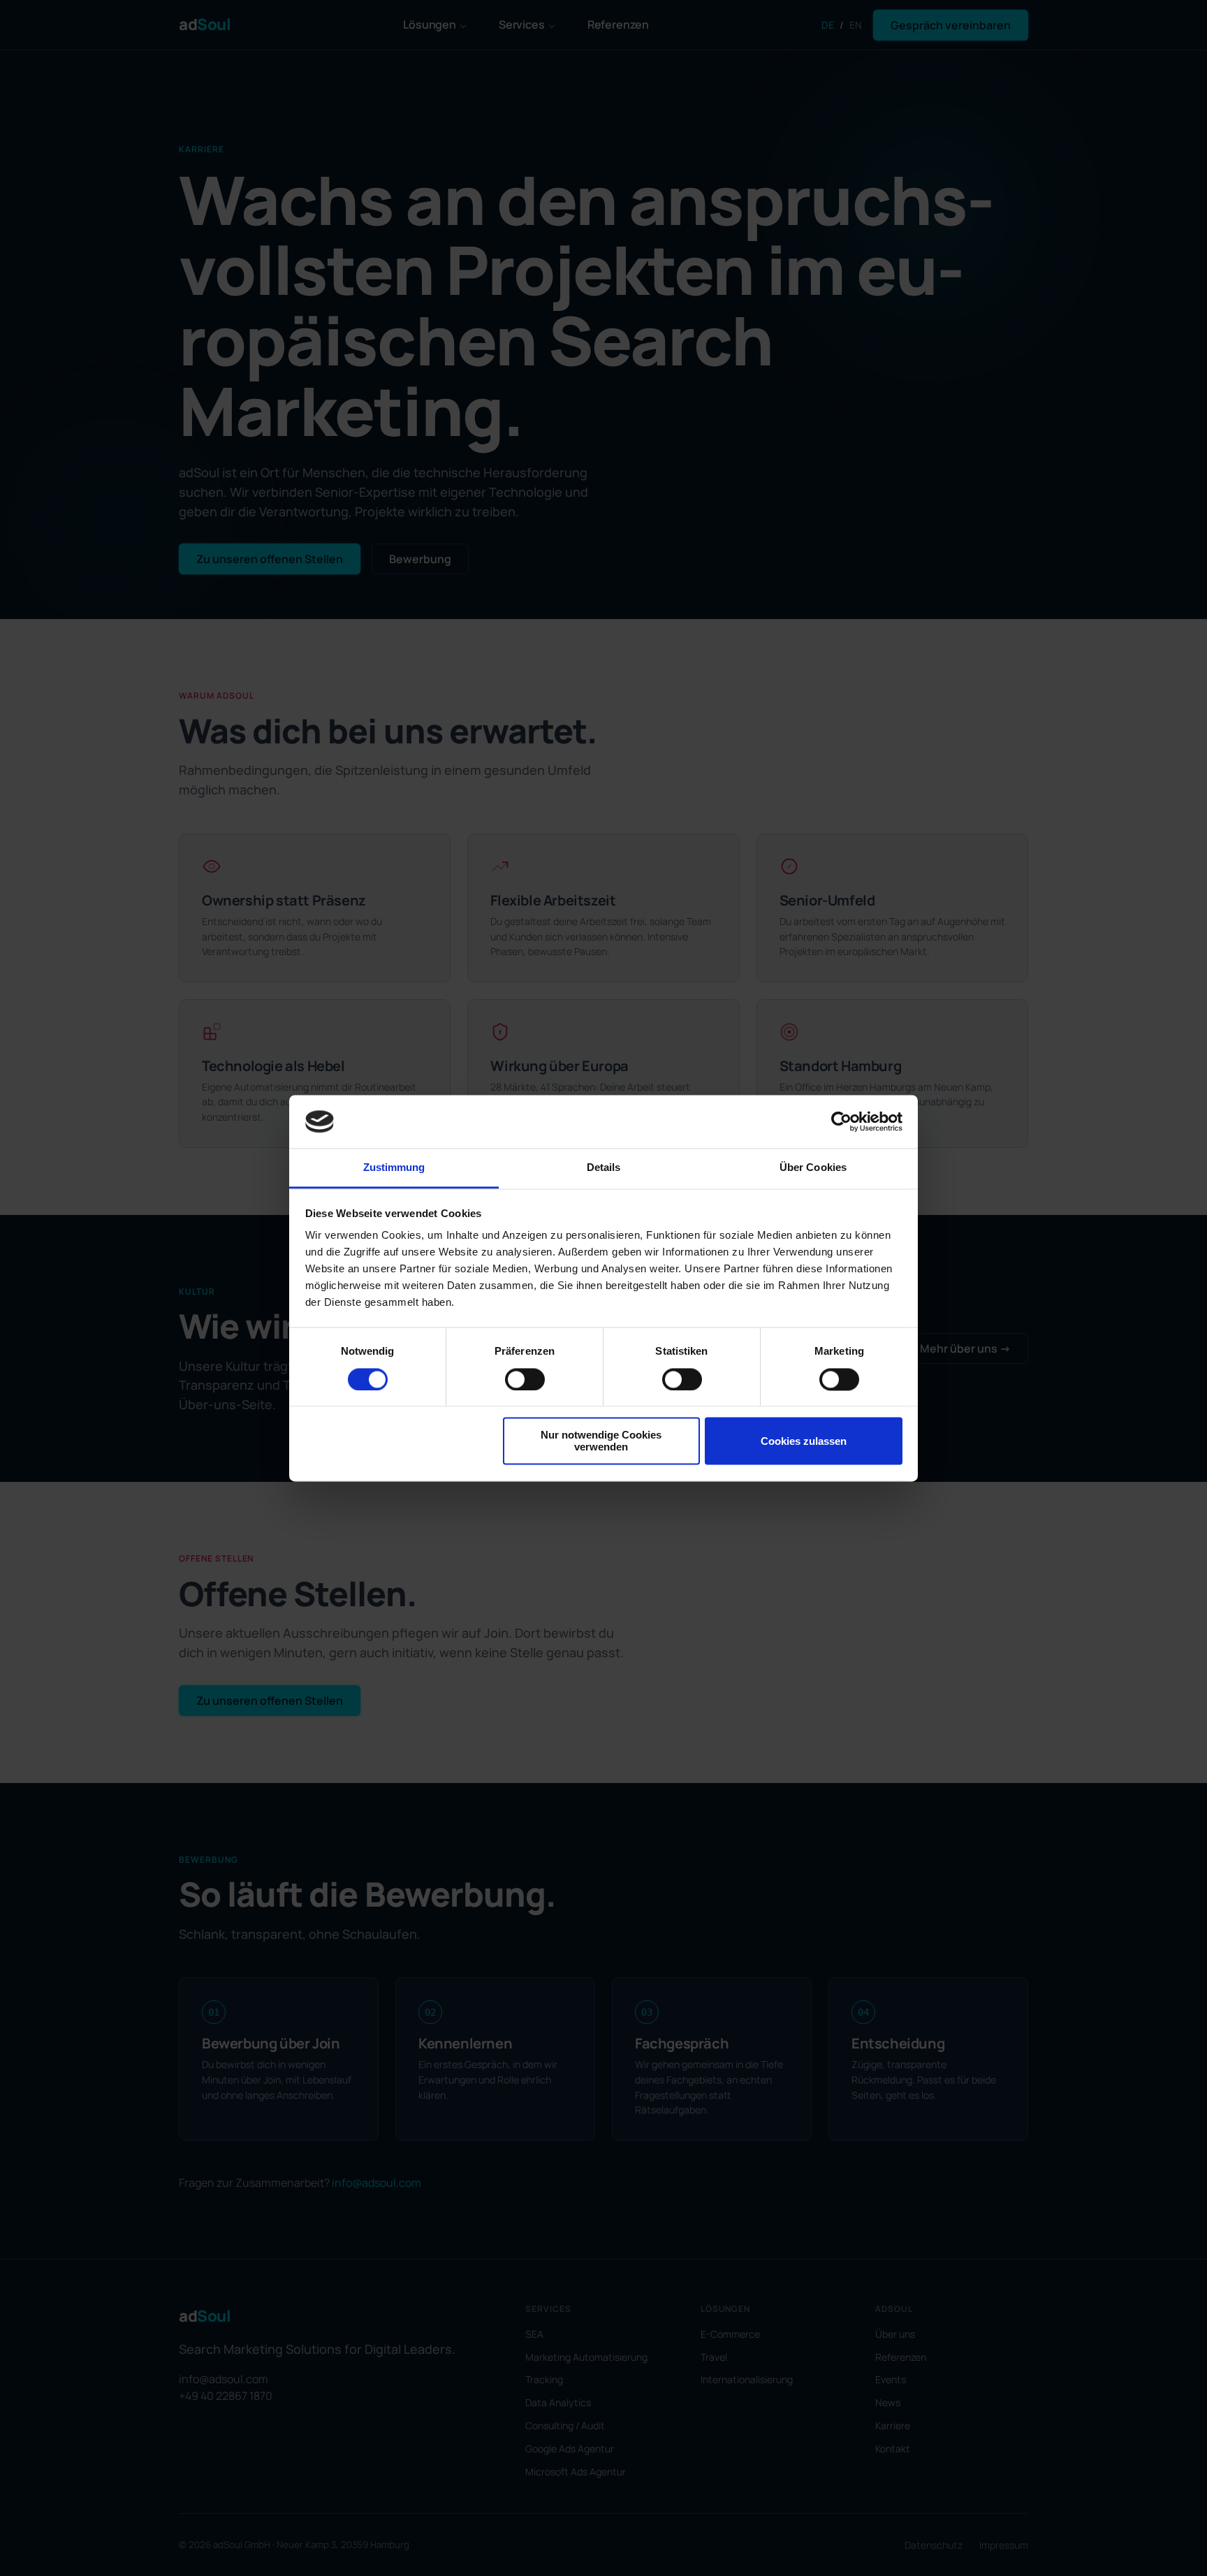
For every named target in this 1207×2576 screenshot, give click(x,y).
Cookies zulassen (804, 1441)
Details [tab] (604, 1168)
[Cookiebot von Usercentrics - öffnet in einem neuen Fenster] (841, 1121)
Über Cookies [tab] (813, 1168)
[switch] (525, 1379)
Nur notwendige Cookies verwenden (601, 1441)
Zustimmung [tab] (394, 1168)
